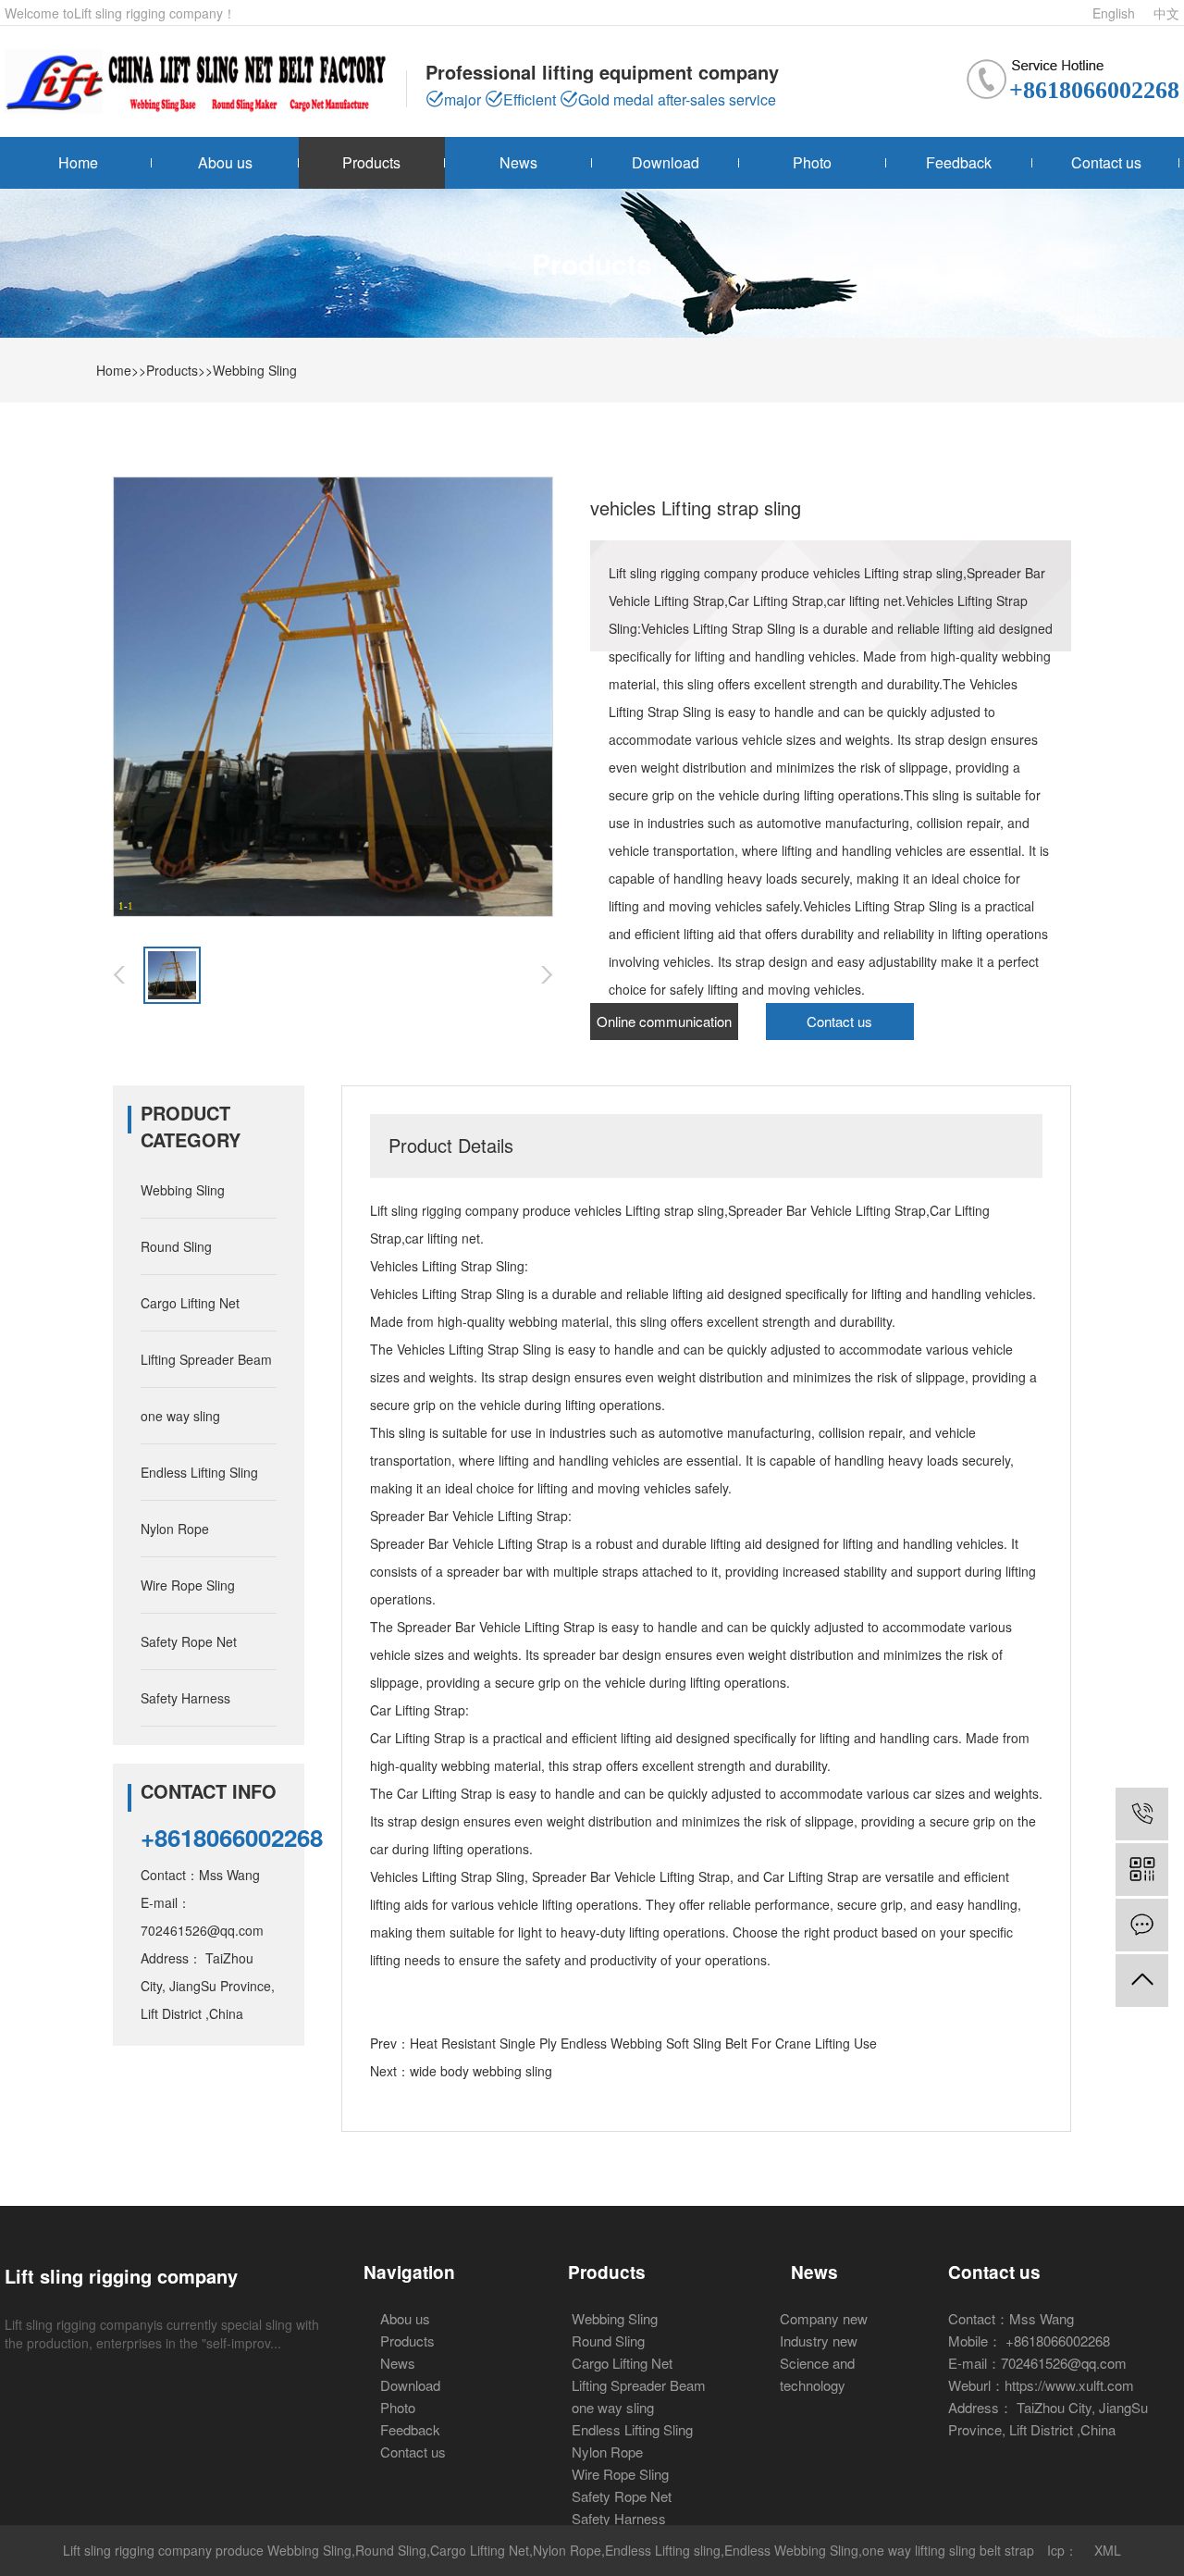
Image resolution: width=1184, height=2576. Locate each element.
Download (666, 162)
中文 (1166, 13)
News (518, 162)
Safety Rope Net (189, 1641)
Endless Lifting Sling (199, 1472)
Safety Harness (185, 1698)
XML (1108, 2550)
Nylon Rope (175, 1529)
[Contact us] (1142, 1925)
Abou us (225, 162)
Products (371, 162)
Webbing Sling (255, 370)
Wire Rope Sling (188, 1585)
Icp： (1062, 2550)
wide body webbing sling (481, 2071)
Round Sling (176, 1246)
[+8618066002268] (1142, 1814)
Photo (812, 162)
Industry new (819, 2341)
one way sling (180, 1416)
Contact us (1106, 162)
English (1114, 13)
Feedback (959, 162)
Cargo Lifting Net (190, 1303)
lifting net (454, 1238)
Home (78, 162)
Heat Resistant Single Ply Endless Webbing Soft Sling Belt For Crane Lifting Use (643, 2043)
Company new (824, 2318)
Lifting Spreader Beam (206, 1359)
